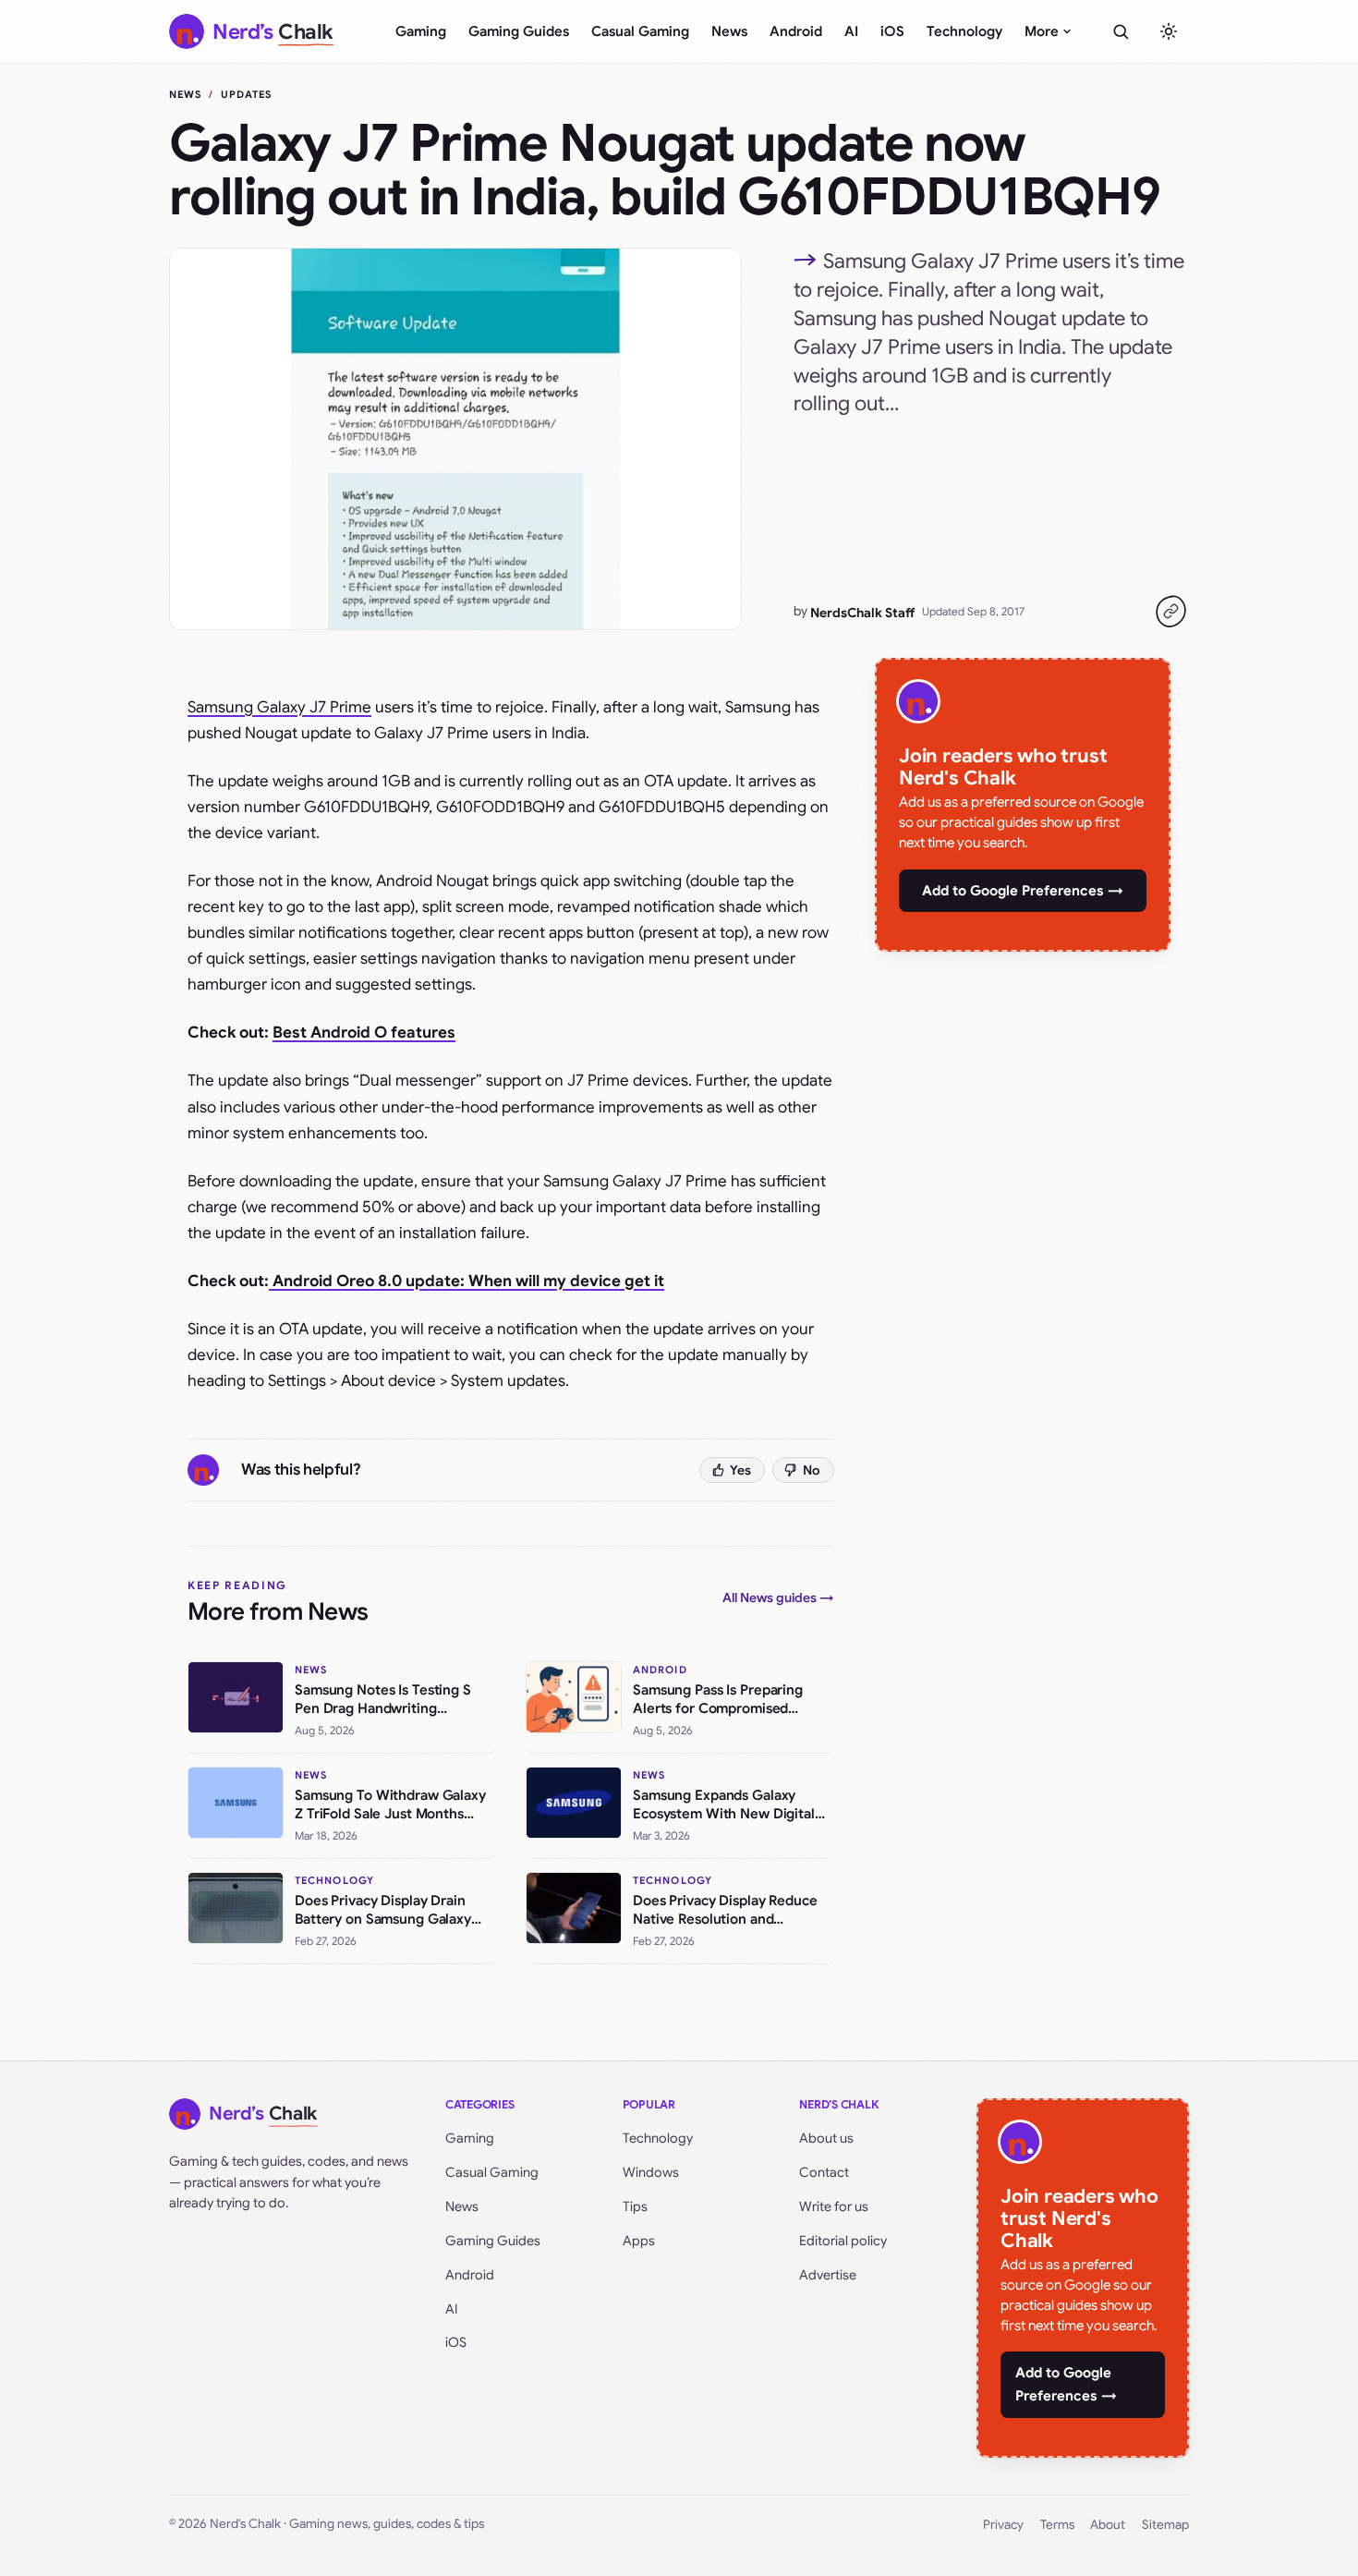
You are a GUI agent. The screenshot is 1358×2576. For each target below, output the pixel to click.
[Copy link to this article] (1170, 612)
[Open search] (1121, 31)
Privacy (1003, 2525)
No (812, 1470)
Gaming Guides (519, 31)
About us (826, 2138)
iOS (892, 31)
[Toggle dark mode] (1169, 31)
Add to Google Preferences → (1023, 891)
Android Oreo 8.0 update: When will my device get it (467, 1281)
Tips (635, 2206)
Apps (639, 2241)
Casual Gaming (640, 31)
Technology (964, 31)
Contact (824, 2172)
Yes (740, 1470)
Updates (247, 94)
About (1108, 2525)
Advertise (828, 2275)
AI (851, 31)
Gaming (421, 31)
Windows (651, 2172)
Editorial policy (843, 2241)
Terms (1057, 2525)
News (729, 31)
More (1042, 31)
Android (796, 31)
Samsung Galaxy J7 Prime (279, 707)
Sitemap (1165, 2525)
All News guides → (778, 1598)
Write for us (834, 2206)
